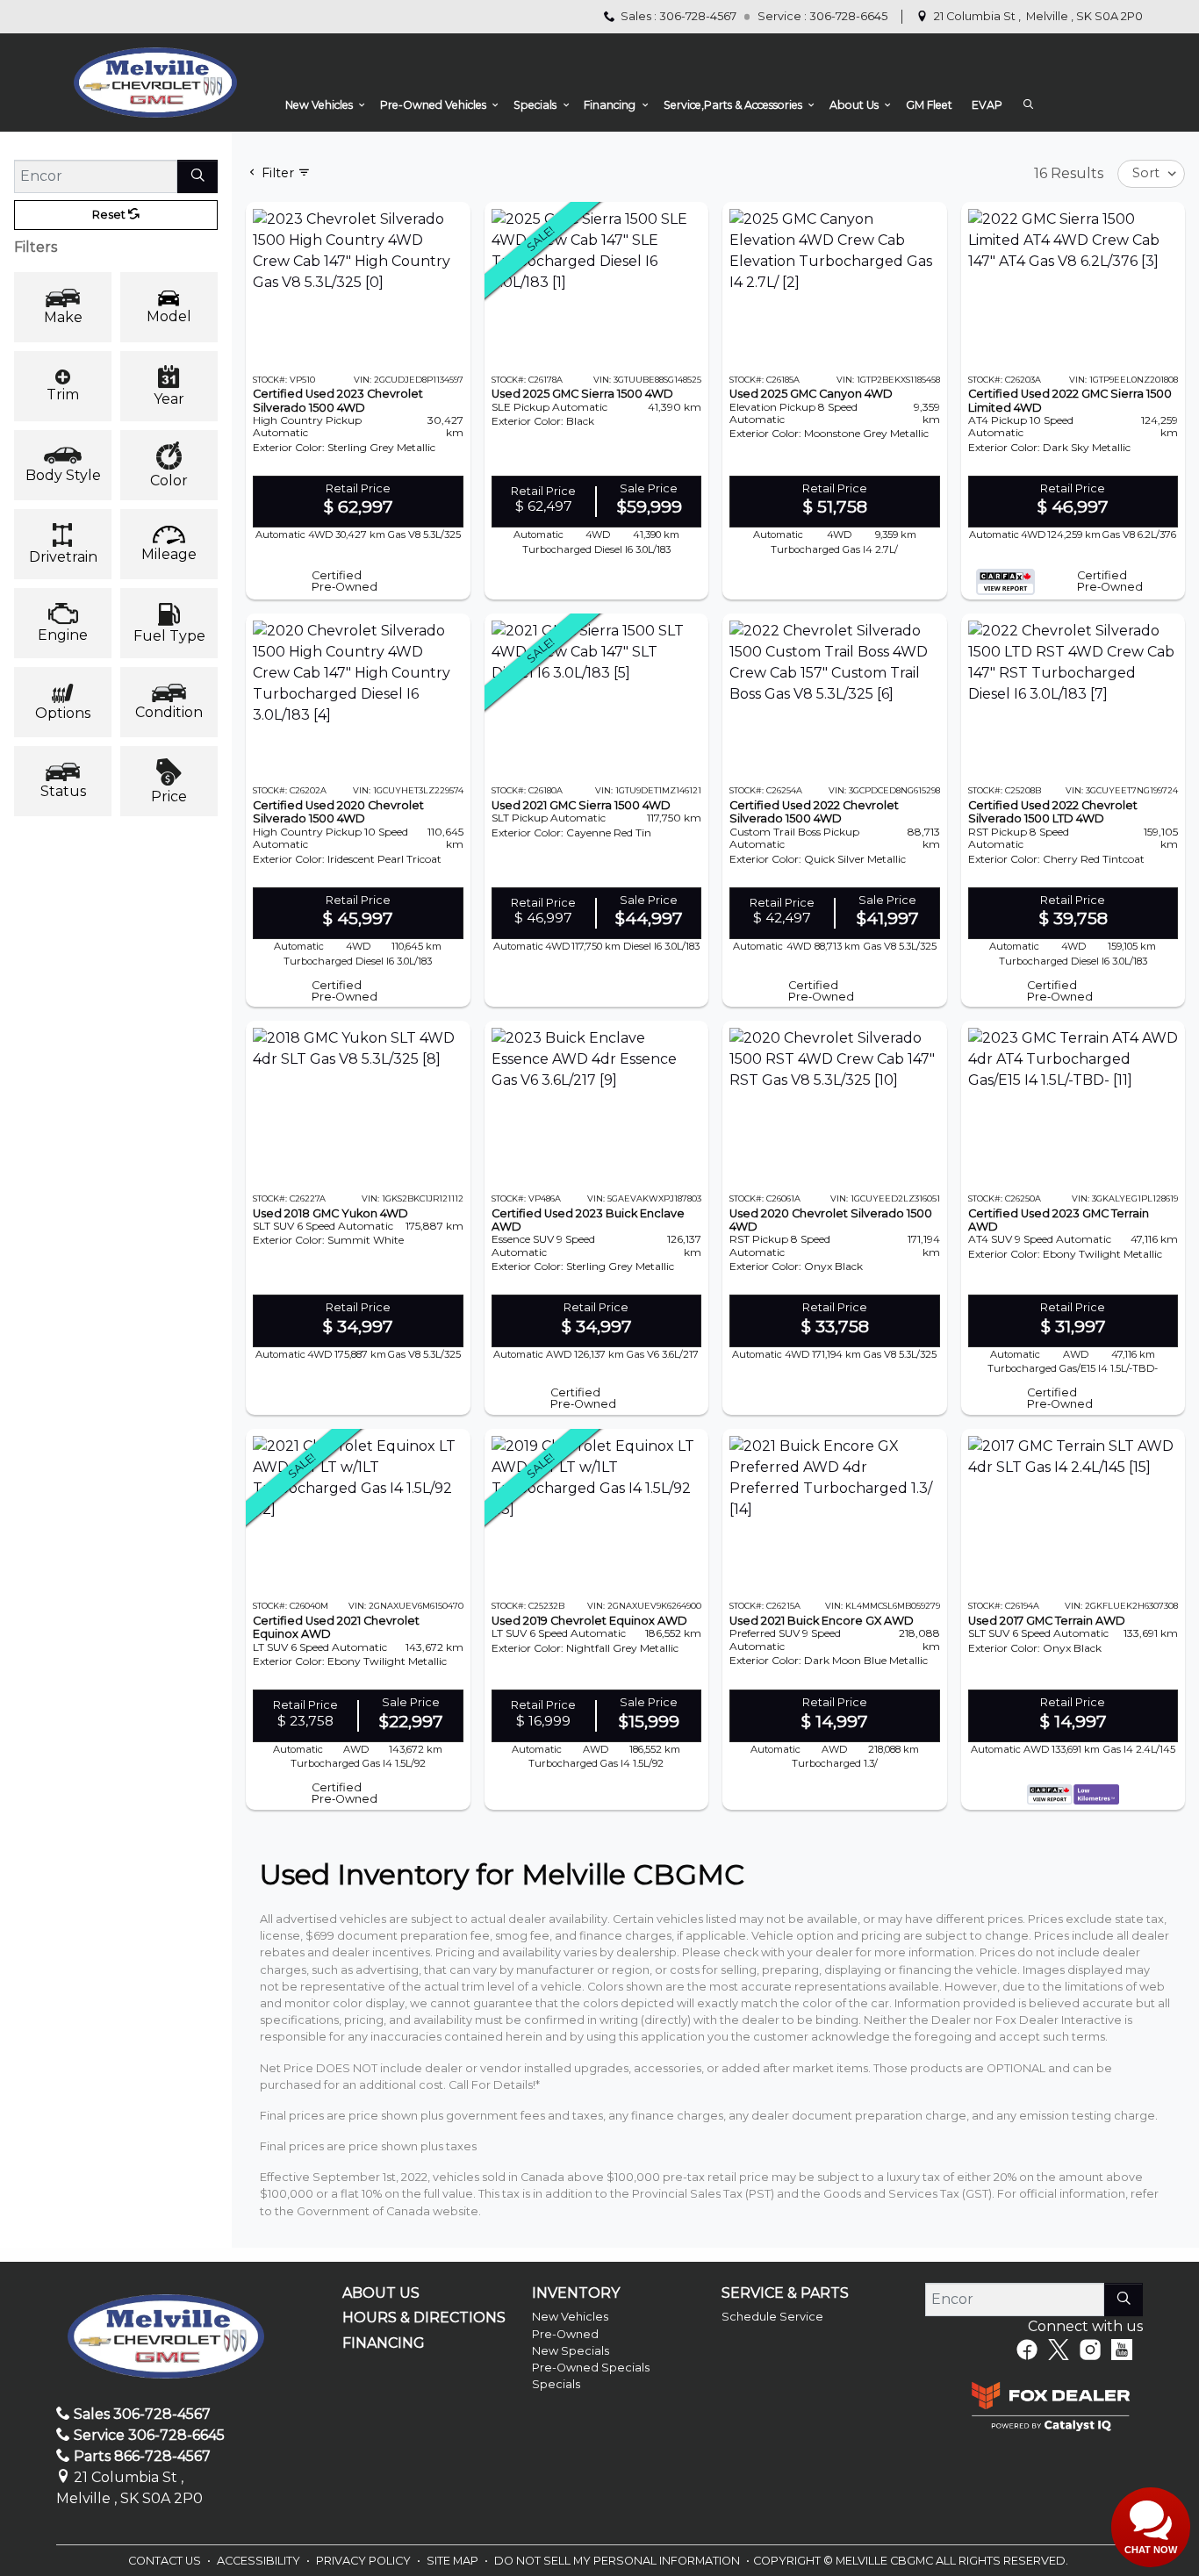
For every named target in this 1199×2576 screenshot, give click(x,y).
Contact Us (166, 2561)
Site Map (454, 2561)
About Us (381, 2293)
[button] (323, 105)
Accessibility (260, 2561)
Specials (556, 2384)
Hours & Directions (424, 2318)
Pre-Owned (565, 2334)
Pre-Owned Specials (591, 2368)
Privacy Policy (365, 2561)
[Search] (197, 176)
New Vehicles (570, 2317)
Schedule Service (772, 2317)
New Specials (571, 2351)
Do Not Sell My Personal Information (618, 2561)
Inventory (576, 2293)
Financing (384, 2343)
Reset (110, 215)
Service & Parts (785, 2293)
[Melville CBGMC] (155, 82)
